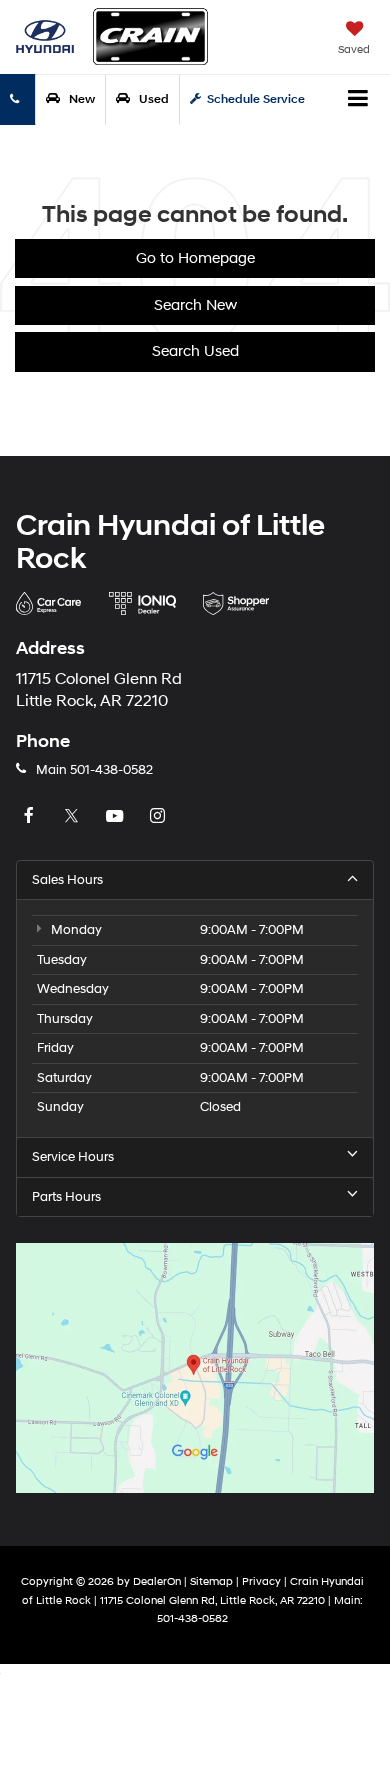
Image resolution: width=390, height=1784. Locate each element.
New (80, 99)
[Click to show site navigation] (358, 100)
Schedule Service (256, 99)
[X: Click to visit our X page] (74, 817)
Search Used (195, 351)
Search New (195, 305)
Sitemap (211, 1581)
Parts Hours (66, 1197)
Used (152, 99)
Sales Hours (67, 880)
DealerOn (157, 1581)
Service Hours (73, 1157)
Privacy (261, 1581)
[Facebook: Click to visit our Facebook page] (31, 817)
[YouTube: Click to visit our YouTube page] (117, 817)
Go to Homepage (195, 258)
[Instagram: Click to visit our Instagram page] (160, 817)
